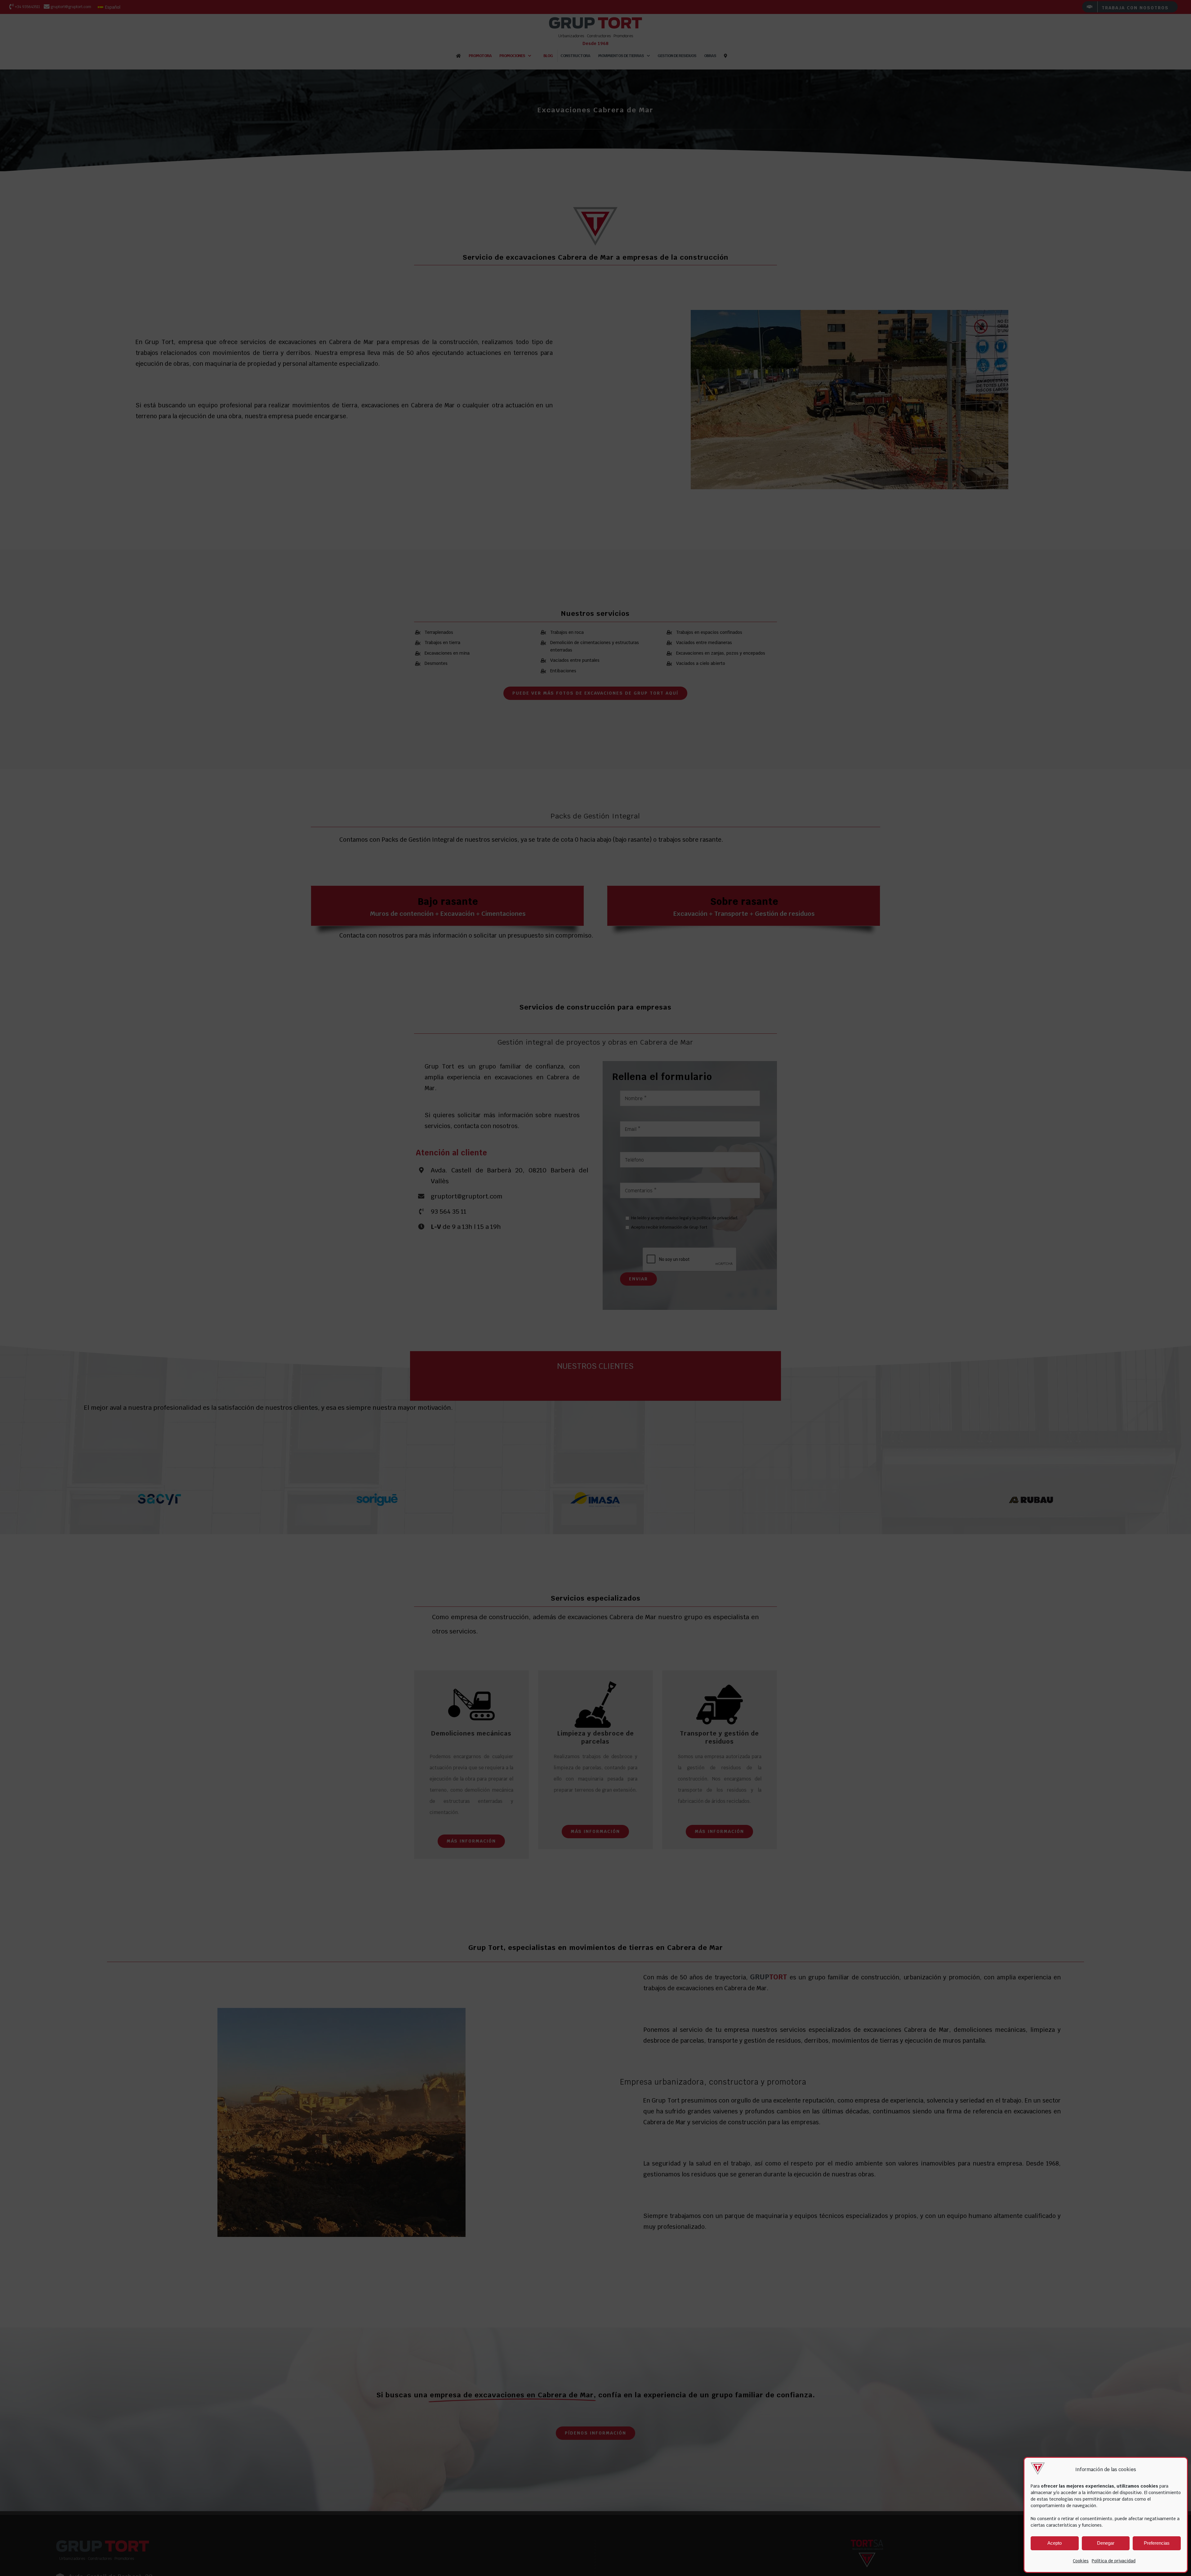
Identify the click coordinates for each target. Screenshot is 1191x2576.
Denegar (1106, 2543)
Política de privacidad (1114, 2561)
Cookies (1081, 2561)
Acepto (1055, 2543)
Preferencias (1157, 2543)
